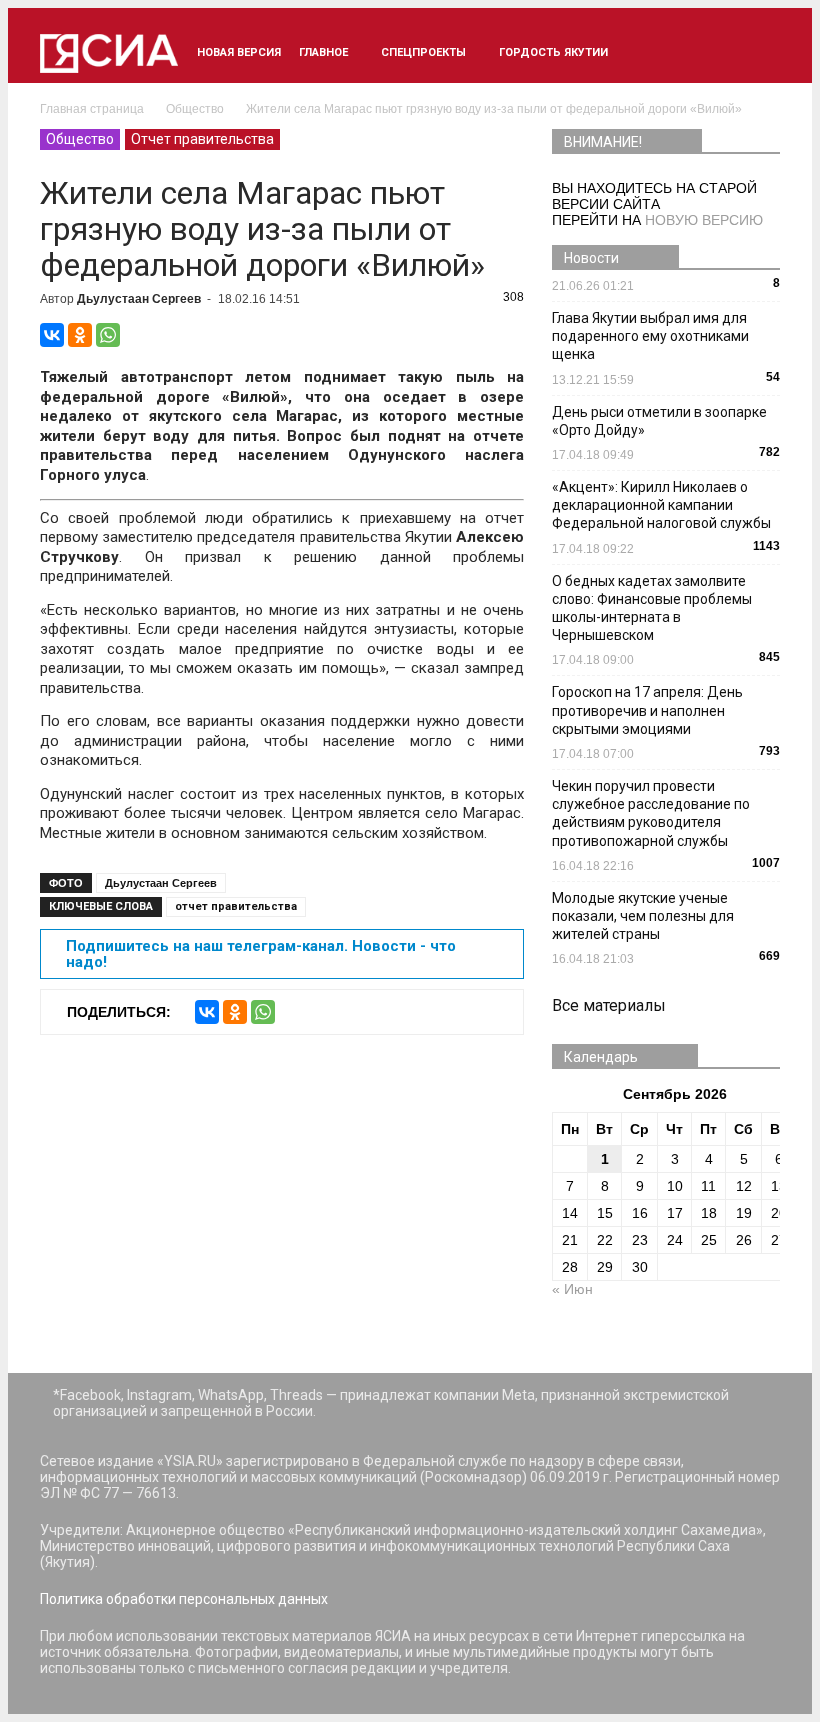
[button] (756, 53)
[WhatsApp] (108, 335)
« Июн (572, 1289)
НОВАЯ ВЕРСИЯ (239, 52)
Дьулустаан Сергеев (139, 299)
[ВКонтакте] (52, 335)
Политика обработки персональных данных (184, 1599)
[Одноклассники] (80, 335)
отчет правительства (236, 906)
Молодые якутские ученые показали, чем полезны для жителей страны (643, 916)
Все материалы (609, 1005)
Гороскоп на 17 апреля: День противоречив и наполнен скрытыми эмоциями (647, 710)
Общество (80, 139)
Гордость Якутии (553, 52)
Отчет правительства (202, 139)
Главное (323, 52)
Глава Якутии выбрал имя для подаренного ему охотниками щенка (650, 336)
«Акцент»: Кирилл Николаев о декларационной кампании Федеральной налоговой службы (661, 505)
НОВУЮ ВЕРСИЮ (704, 220)
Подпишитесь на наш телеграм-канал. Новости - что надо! (261, 954)
